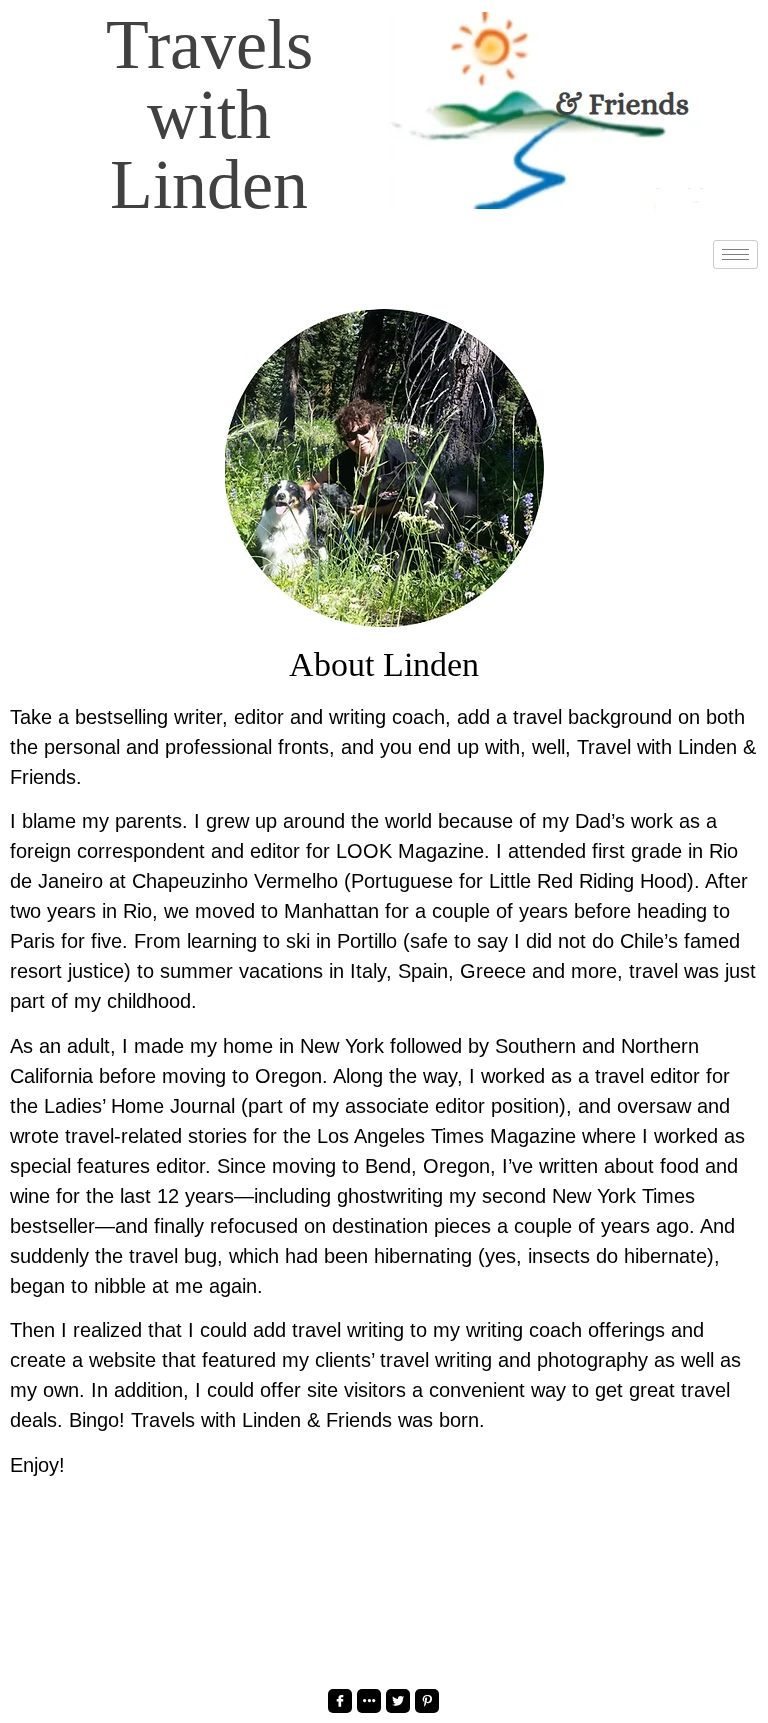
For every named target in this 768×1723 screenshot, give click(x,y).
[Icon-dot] (369, 1701)
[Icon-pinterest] (427, 1701)
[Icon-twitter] (398, 1701)
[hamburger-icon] (735, 254)
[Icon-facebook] (340, 1701)
